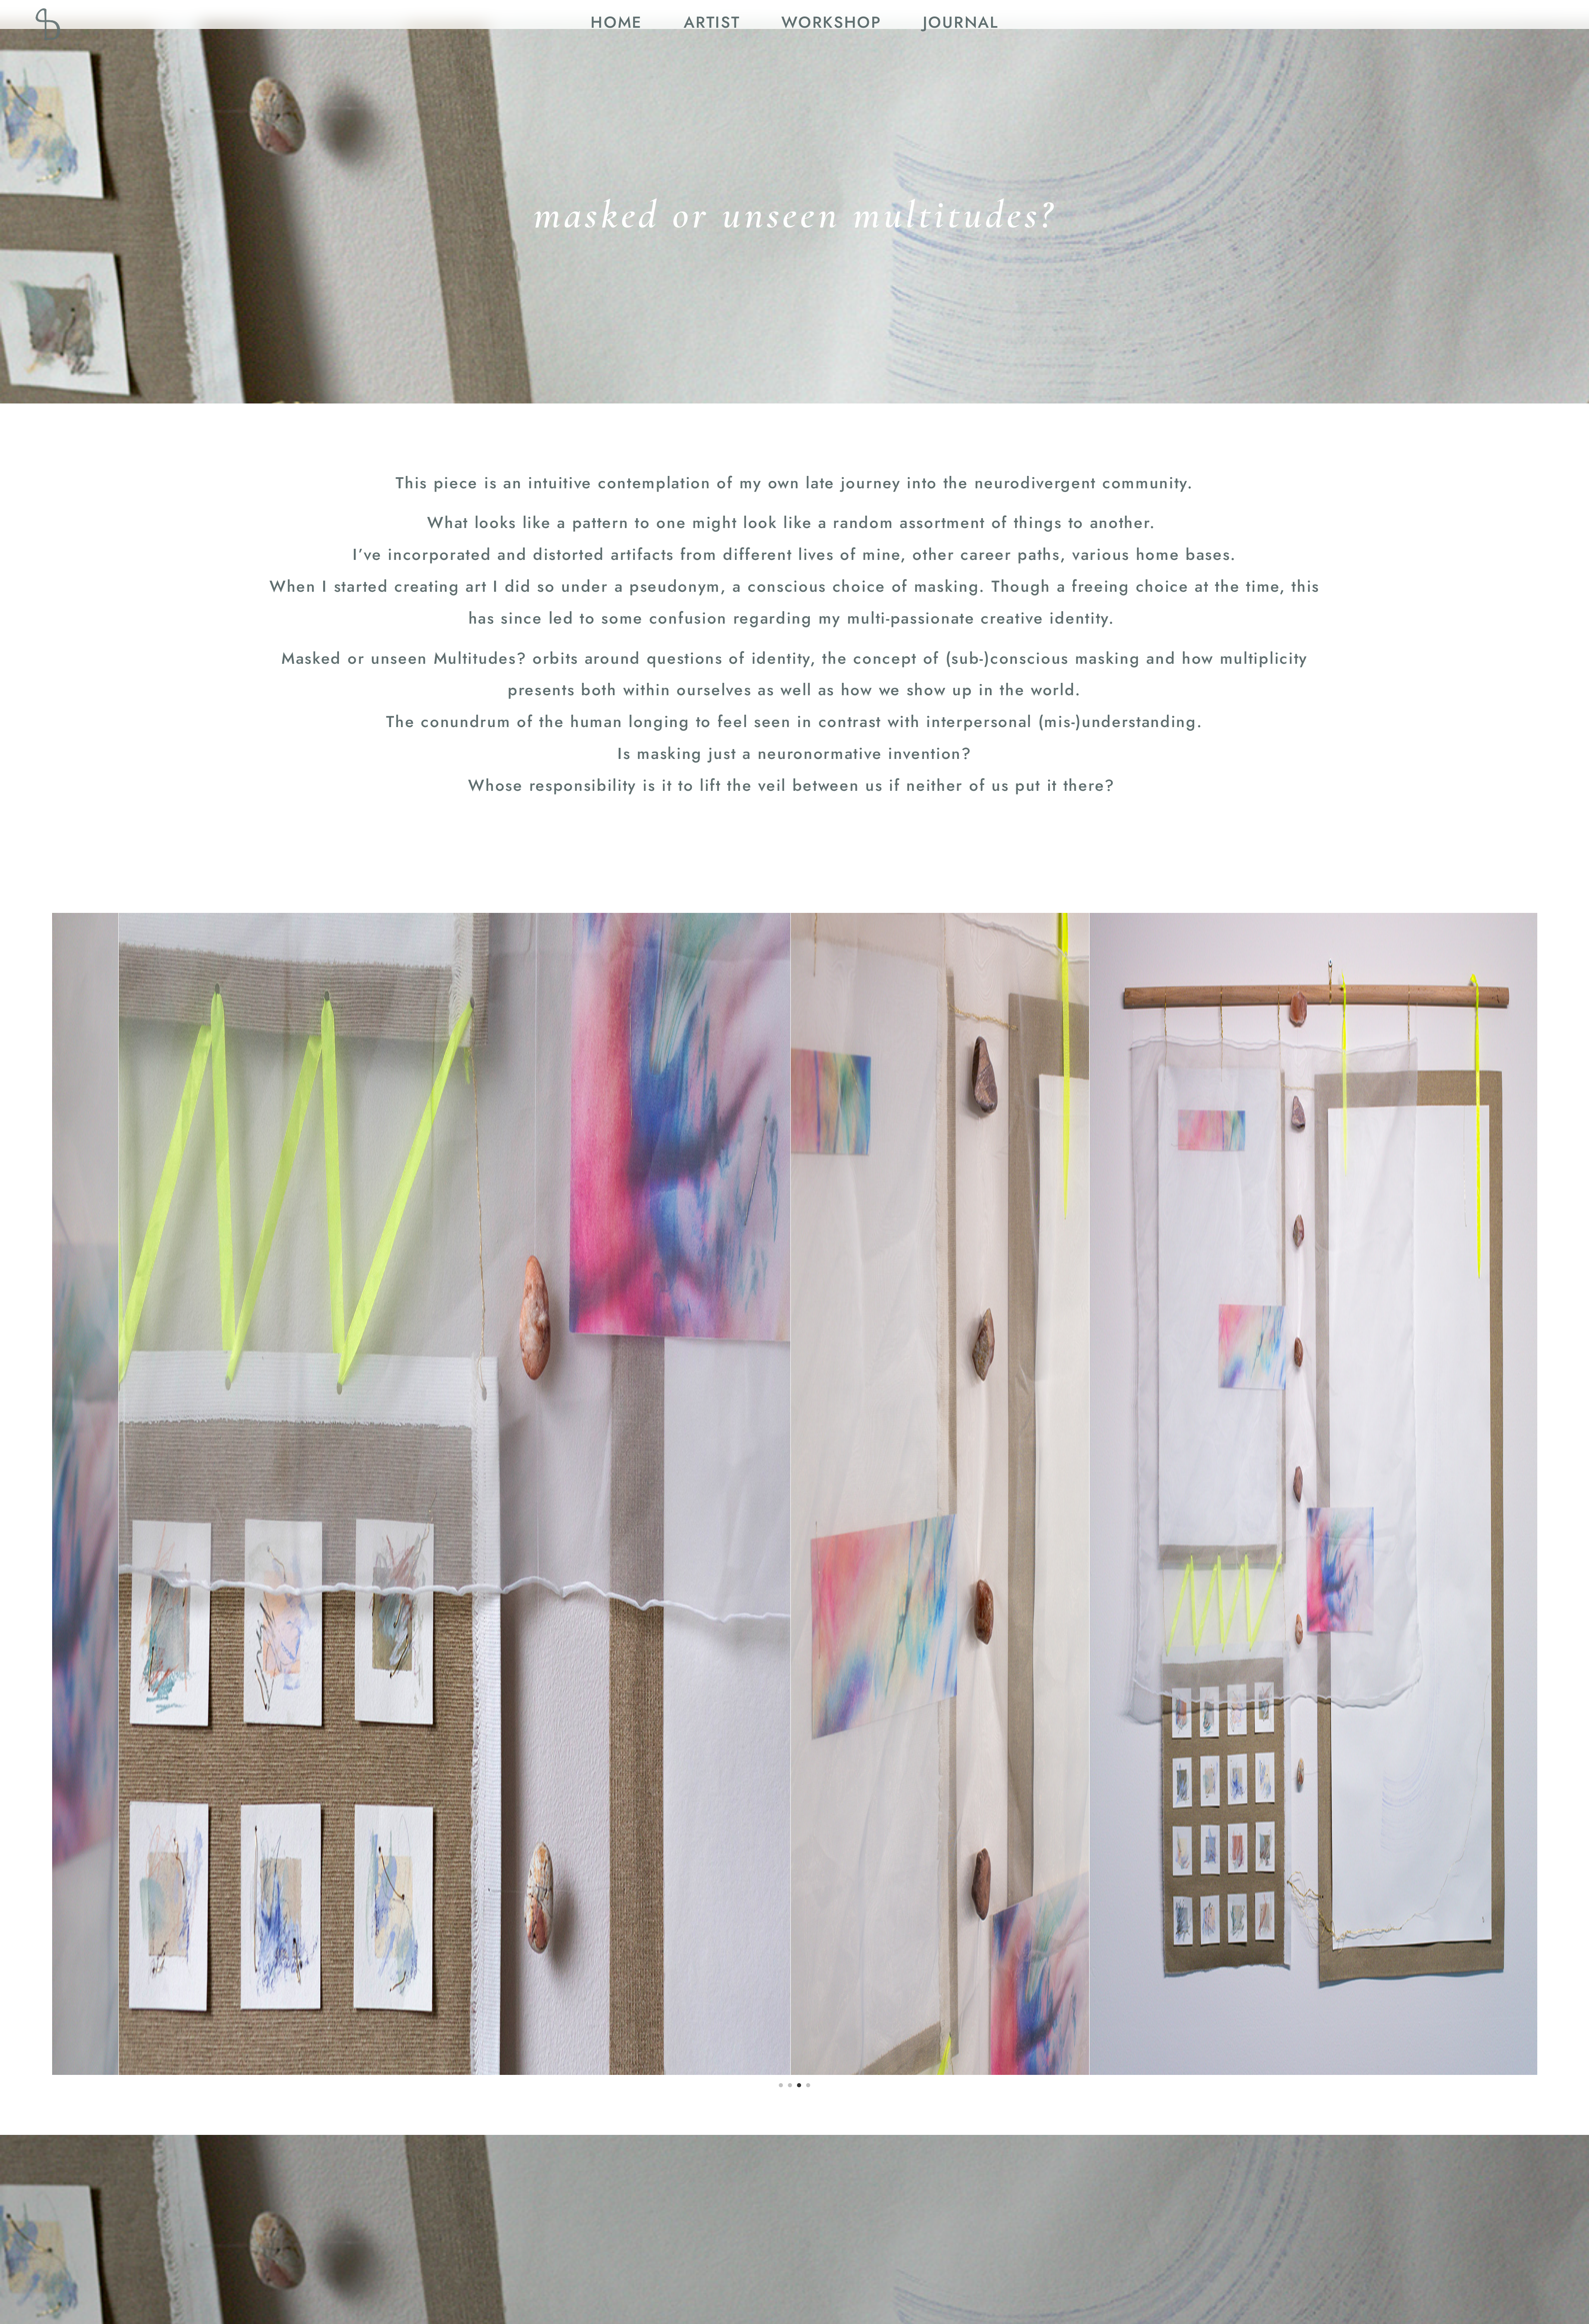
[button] (781, 2085)
